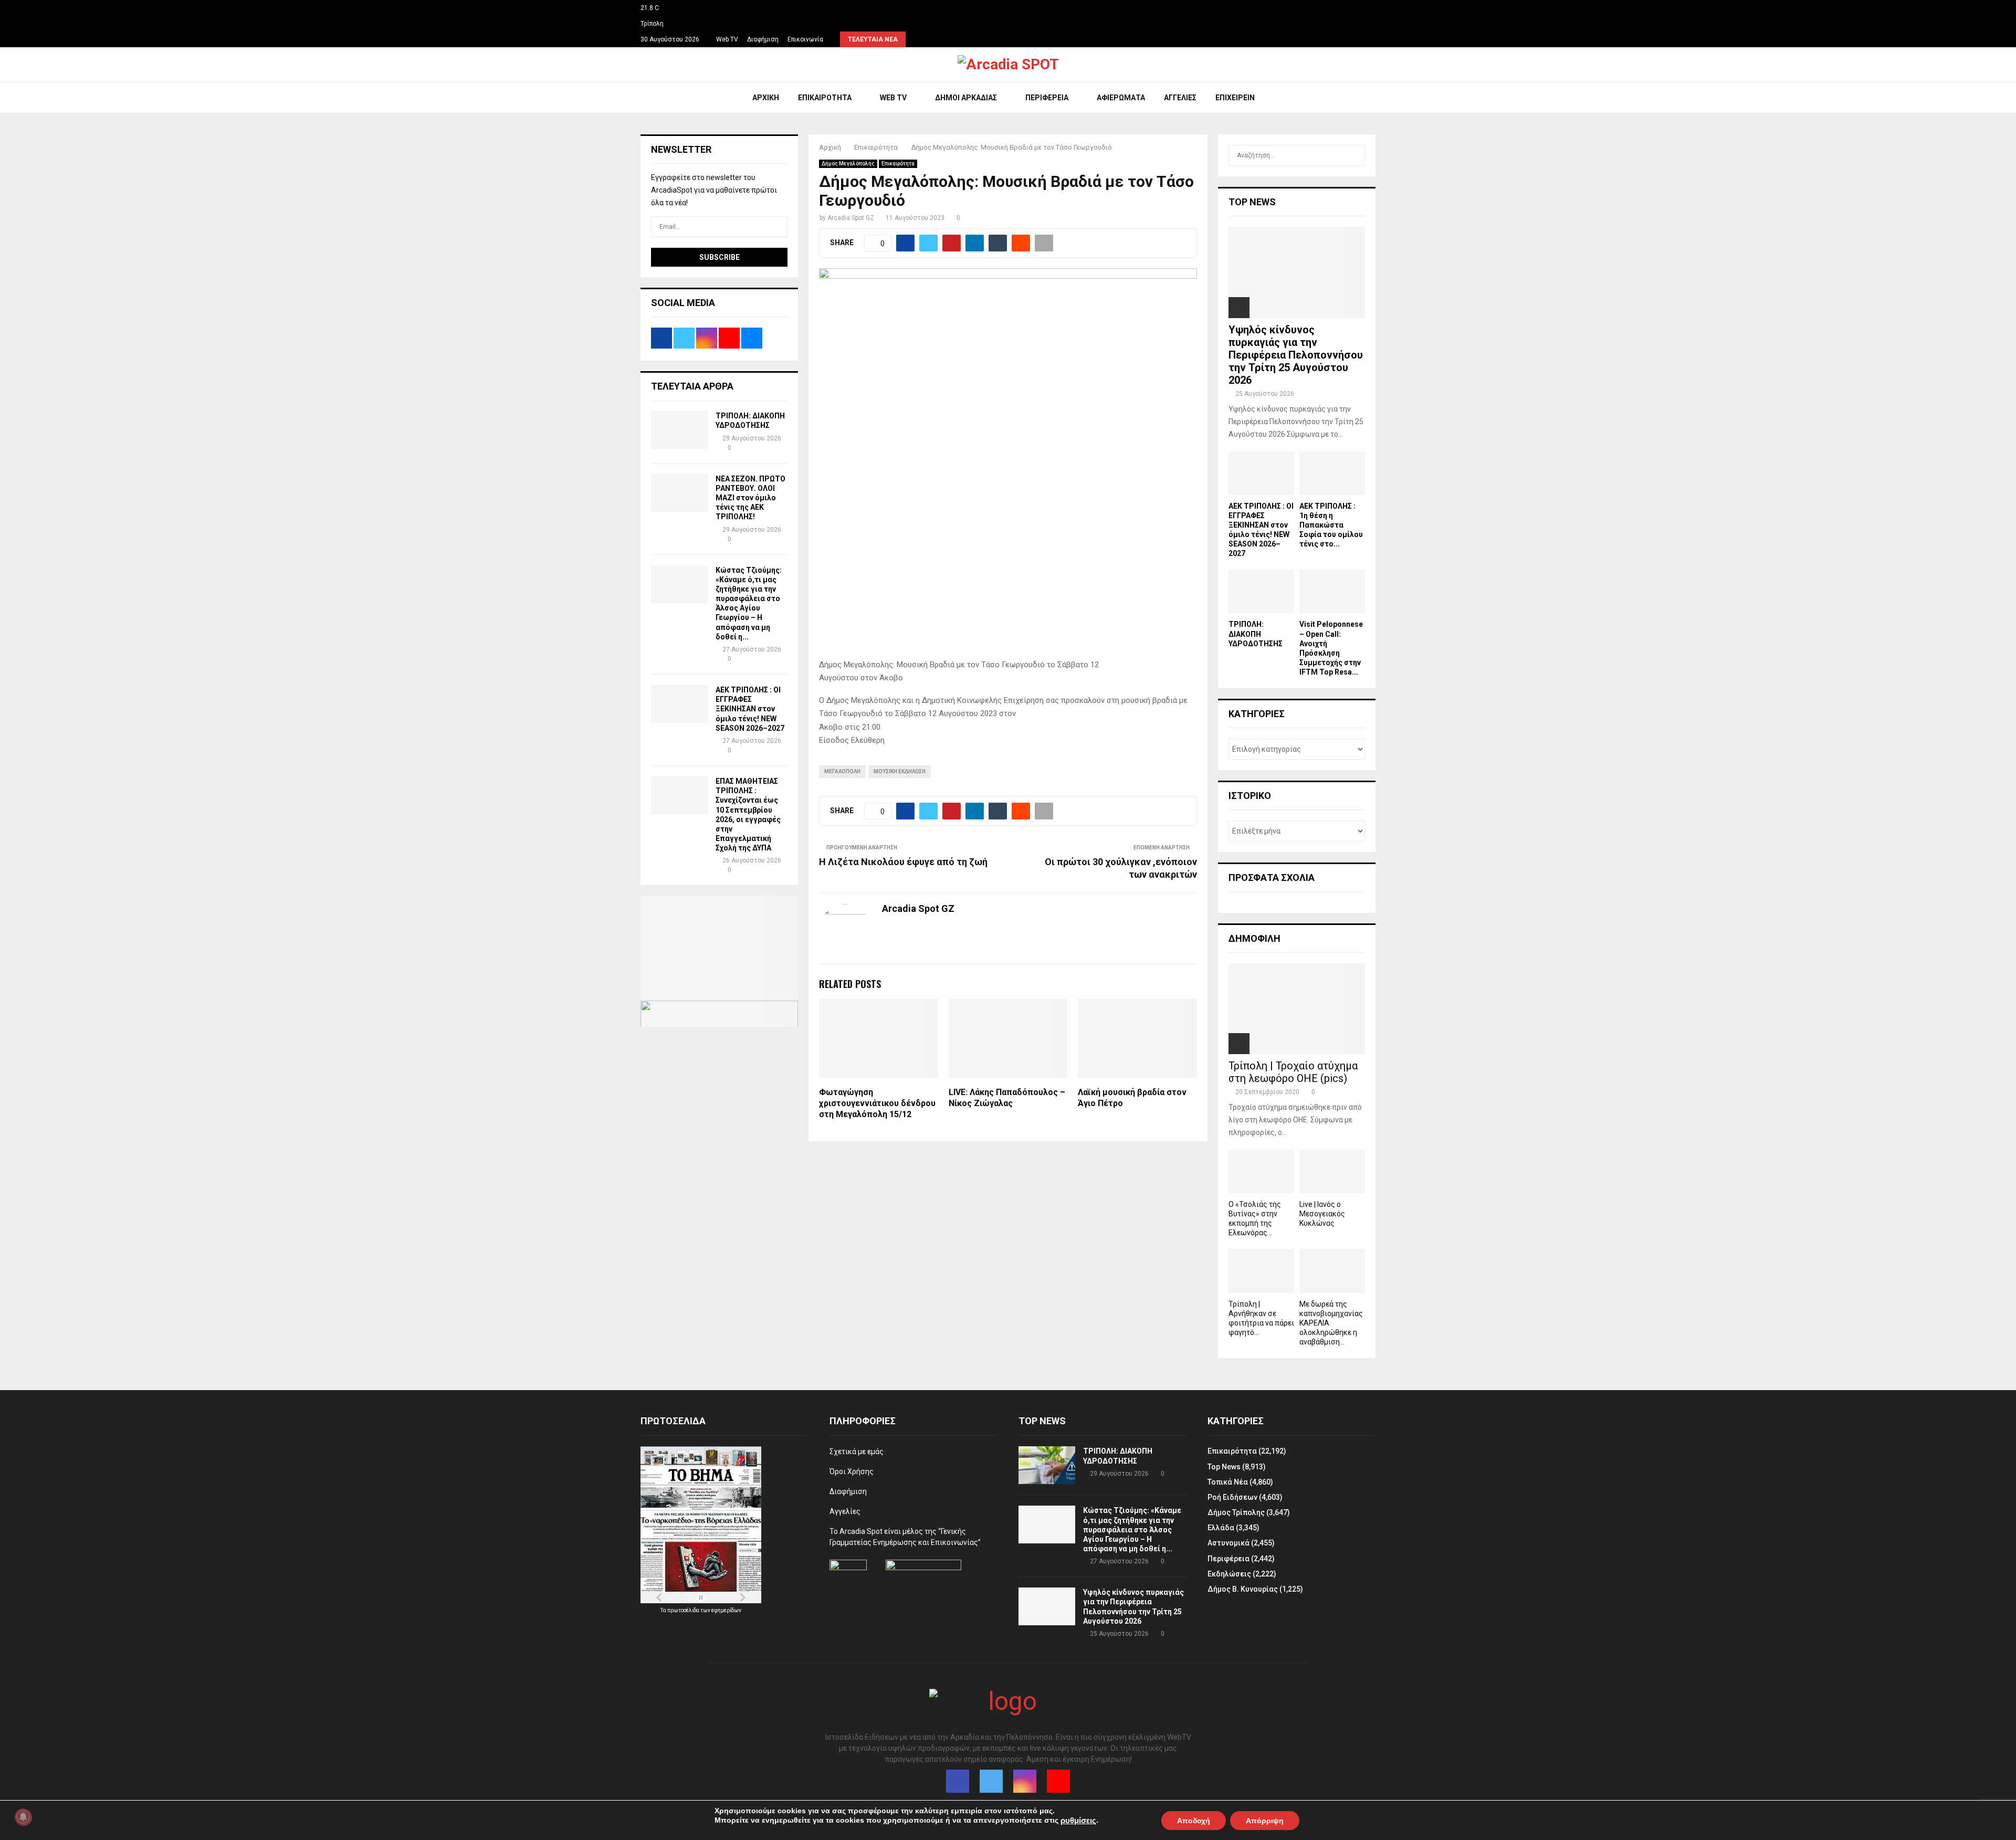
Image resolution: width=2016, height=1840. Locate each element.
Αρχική (766, 98)
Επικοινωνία (805, 39)
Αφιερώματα (1121, 98)
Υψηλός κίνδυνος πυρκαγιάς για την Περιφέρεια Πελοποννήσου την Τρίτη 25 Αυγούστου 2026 (1296, 355)
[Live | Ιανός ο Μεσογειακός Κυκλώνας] (1332, 1171)
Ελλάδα (1221, 1528)
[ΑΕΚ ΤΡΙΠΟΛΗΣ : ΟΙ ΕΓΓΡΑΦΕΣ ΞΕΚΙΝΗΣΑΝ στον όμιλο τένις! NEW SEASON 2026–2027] (679, 704)
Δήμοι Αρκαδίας (966, 98)
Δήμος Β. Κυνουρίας (1243, 1589)
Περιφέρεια (1047, 98)
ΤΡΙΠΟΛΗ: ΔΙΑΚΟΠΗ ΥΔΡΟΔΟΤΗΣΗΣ (1256, 634)
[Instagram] (1025, 1781)
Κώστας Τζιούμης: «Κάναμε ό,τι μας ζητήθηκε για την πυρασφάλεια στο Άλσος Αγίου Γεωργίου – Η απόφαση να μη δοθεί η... (1132, 1529)
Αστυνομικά (1228, 1543)
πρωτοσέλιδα (684, 1610)
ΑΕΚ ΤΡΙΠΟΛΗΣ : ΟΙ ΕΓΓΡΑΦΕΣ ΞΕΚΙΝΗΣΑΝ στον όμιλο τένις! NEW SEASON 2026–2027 (750, 709)
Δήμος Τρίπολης (1236, 1512)
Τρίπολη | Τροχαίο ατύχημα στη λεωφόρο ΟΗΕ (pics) (1293, 1072)
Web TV (727, 39)
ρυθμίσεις (1078, 1821)
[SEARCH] (1354, 155)
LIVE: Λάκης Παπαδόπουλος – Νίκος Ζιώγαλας (1007, 1098)
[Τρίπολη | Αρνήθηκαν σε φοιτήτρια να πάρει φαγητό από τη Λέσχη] (1261, 1271)
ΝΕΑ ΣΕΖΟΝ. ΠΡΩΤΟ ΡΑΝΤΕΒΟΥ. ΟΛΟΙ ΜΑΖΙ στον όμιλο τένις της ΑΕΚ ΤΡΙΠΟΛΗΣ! (750, 498)
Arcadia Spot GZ (851, 218)
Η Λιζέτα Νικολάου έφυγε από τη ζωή (903, 862)
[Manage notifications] (23, 1817)
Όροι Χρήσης (852, 1471)
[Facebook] (958, 1781)
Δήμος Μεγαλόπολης (848, 164)
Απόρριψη (1265, 1820)
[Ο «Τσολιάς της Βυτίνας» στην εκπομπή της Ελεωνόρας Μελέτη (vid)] (1261, 1171)
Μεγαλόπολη (842, 771)
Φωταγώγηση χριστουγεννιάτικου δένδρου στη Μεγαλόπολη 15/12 (877, 1103)
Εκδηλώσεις (1229, 1574)
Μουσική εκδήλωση (900, 771)
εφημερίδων (726, 1610)
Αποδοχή (1194, 1820)
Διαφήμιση (763, 39)
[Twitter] (991, 1781)
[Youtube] (1058, 1781)
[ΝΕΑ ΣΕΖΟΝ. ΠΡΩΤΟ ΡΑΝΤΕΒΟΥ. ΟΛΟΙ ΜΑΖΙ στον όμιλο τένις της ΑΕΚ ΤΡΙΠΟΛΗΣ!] (679, 493)
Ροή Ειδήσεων (1232, 1497)
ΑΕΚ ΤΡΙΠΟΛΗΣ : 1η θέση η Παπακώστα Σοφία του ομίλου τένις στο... (1331, 525)
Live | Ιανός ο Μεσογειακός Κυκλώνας (1322, 1214)
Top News (1224, 1467)
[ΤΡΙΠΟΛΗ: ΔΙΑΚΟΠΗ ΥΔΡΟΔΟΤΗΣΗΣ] (679, 430)
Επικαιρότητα (825, 98)
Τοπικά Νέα (1228, 1482)
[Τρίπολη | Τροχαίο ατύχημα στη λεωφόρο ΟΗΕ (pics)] (1297, 1009)
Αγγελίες (1180, 98)
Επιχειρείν (1235, 98)
